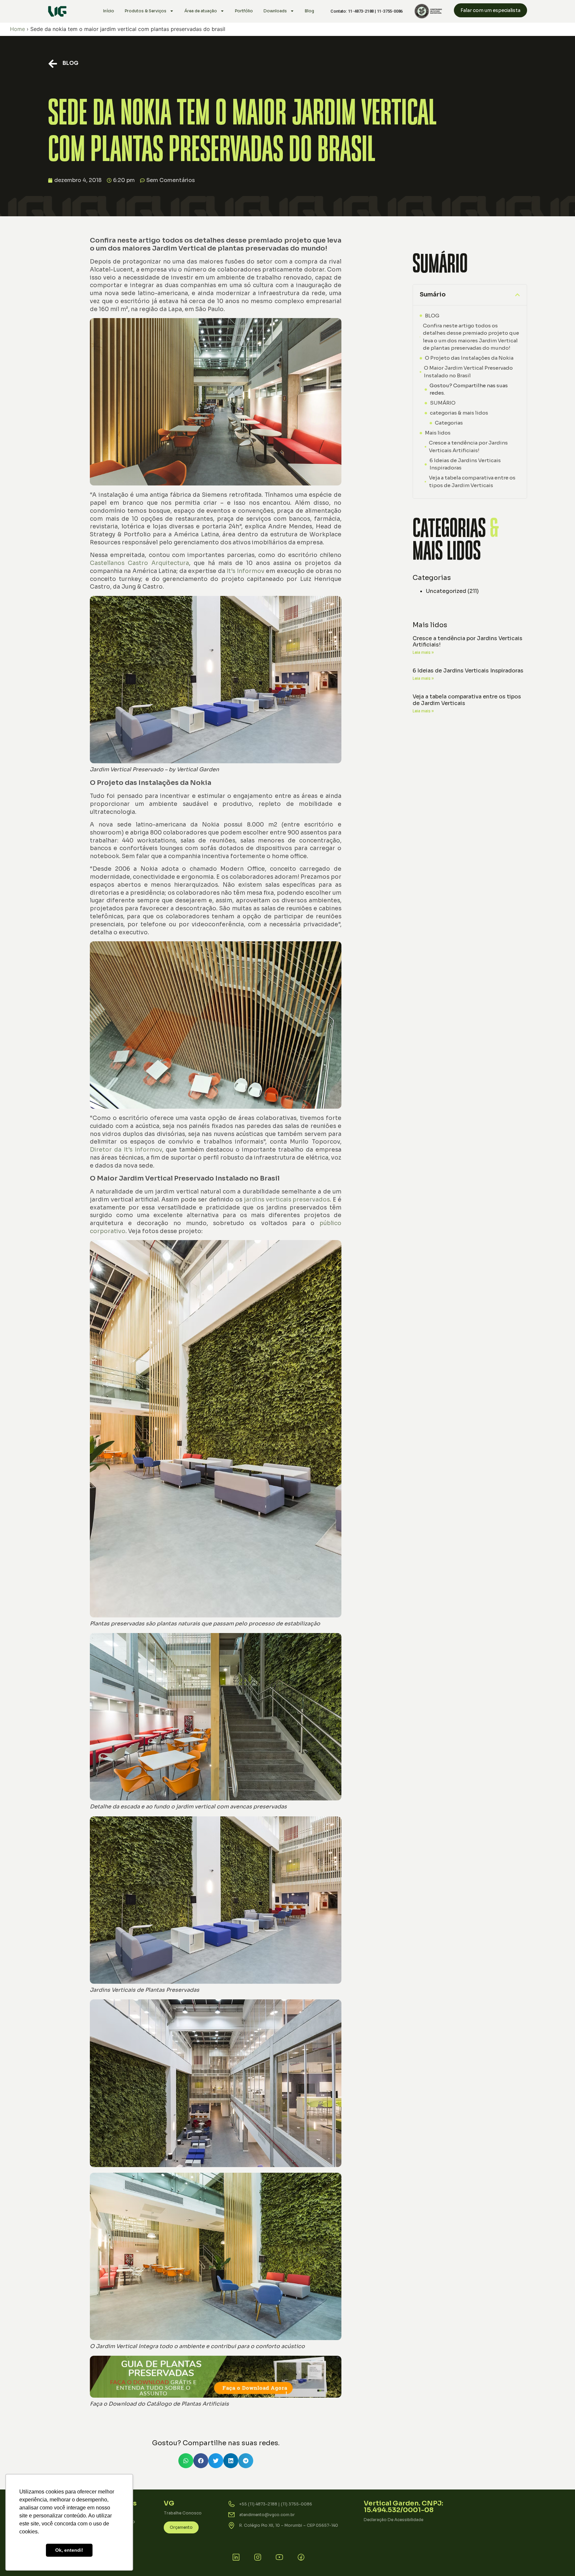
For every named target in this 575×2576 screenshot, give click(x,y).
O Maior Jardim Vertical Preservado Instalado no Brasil (468, 372)
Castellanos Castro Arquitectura (139, 563)
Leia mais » (423, 652)
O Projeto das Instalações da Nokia (469, 358)
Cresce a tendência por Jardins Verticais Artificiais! (468, 447)
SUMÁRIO (443, 403)
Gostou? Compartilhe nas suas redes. (469, 389)
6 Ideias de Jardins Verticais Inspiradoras (465, 464)
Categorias (449, 423)
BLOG (71, 63)
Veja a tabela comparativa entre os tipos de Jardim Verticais (472, 481)
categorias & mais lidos (459, 413)
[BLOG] (53, 64)
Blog (309, 11)
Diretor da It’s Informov (126, 1150)
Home (17, 29)
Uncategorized (446, 591)
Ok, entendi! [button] (69, 2550)
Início (109, 11)
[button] (186, 2461)
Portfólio (244, 11)
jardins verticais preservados (287, 1200)
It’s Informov (245, 571)
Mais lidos (438, 433)
